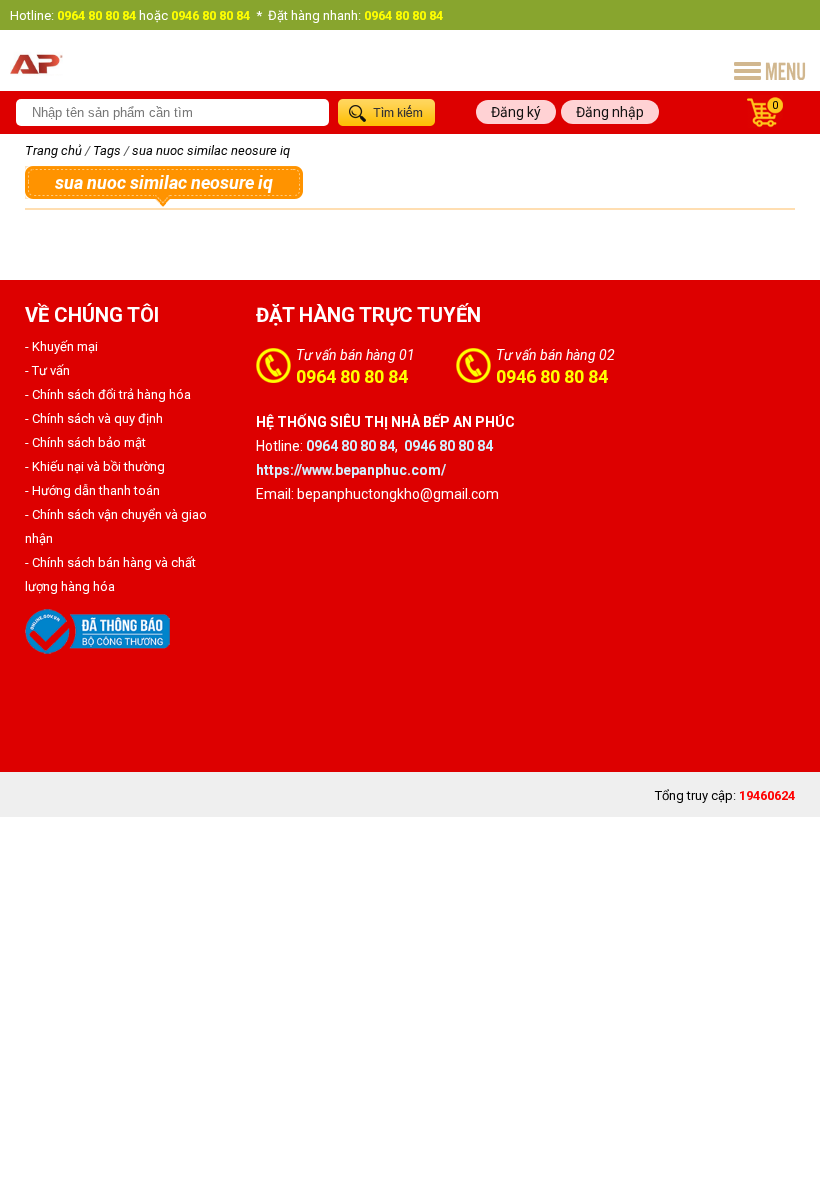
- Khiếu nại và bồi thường (95, 466)
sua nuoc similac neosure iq (211, 150)
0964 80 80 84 (352, 376)
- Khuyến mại (61, 346)
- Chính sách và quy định (94, 418)
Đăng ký (516, 112)
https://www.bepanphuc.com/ (351, 470)
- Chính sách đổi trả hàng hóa (108, 394)
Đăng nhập (610, 112)
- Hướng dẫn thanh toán (92, 490)
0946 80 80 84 (552, 376)
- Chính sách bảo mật (85, 442)
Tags (107, 150)
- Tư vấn (47, 370)
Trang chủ (53, 150)
